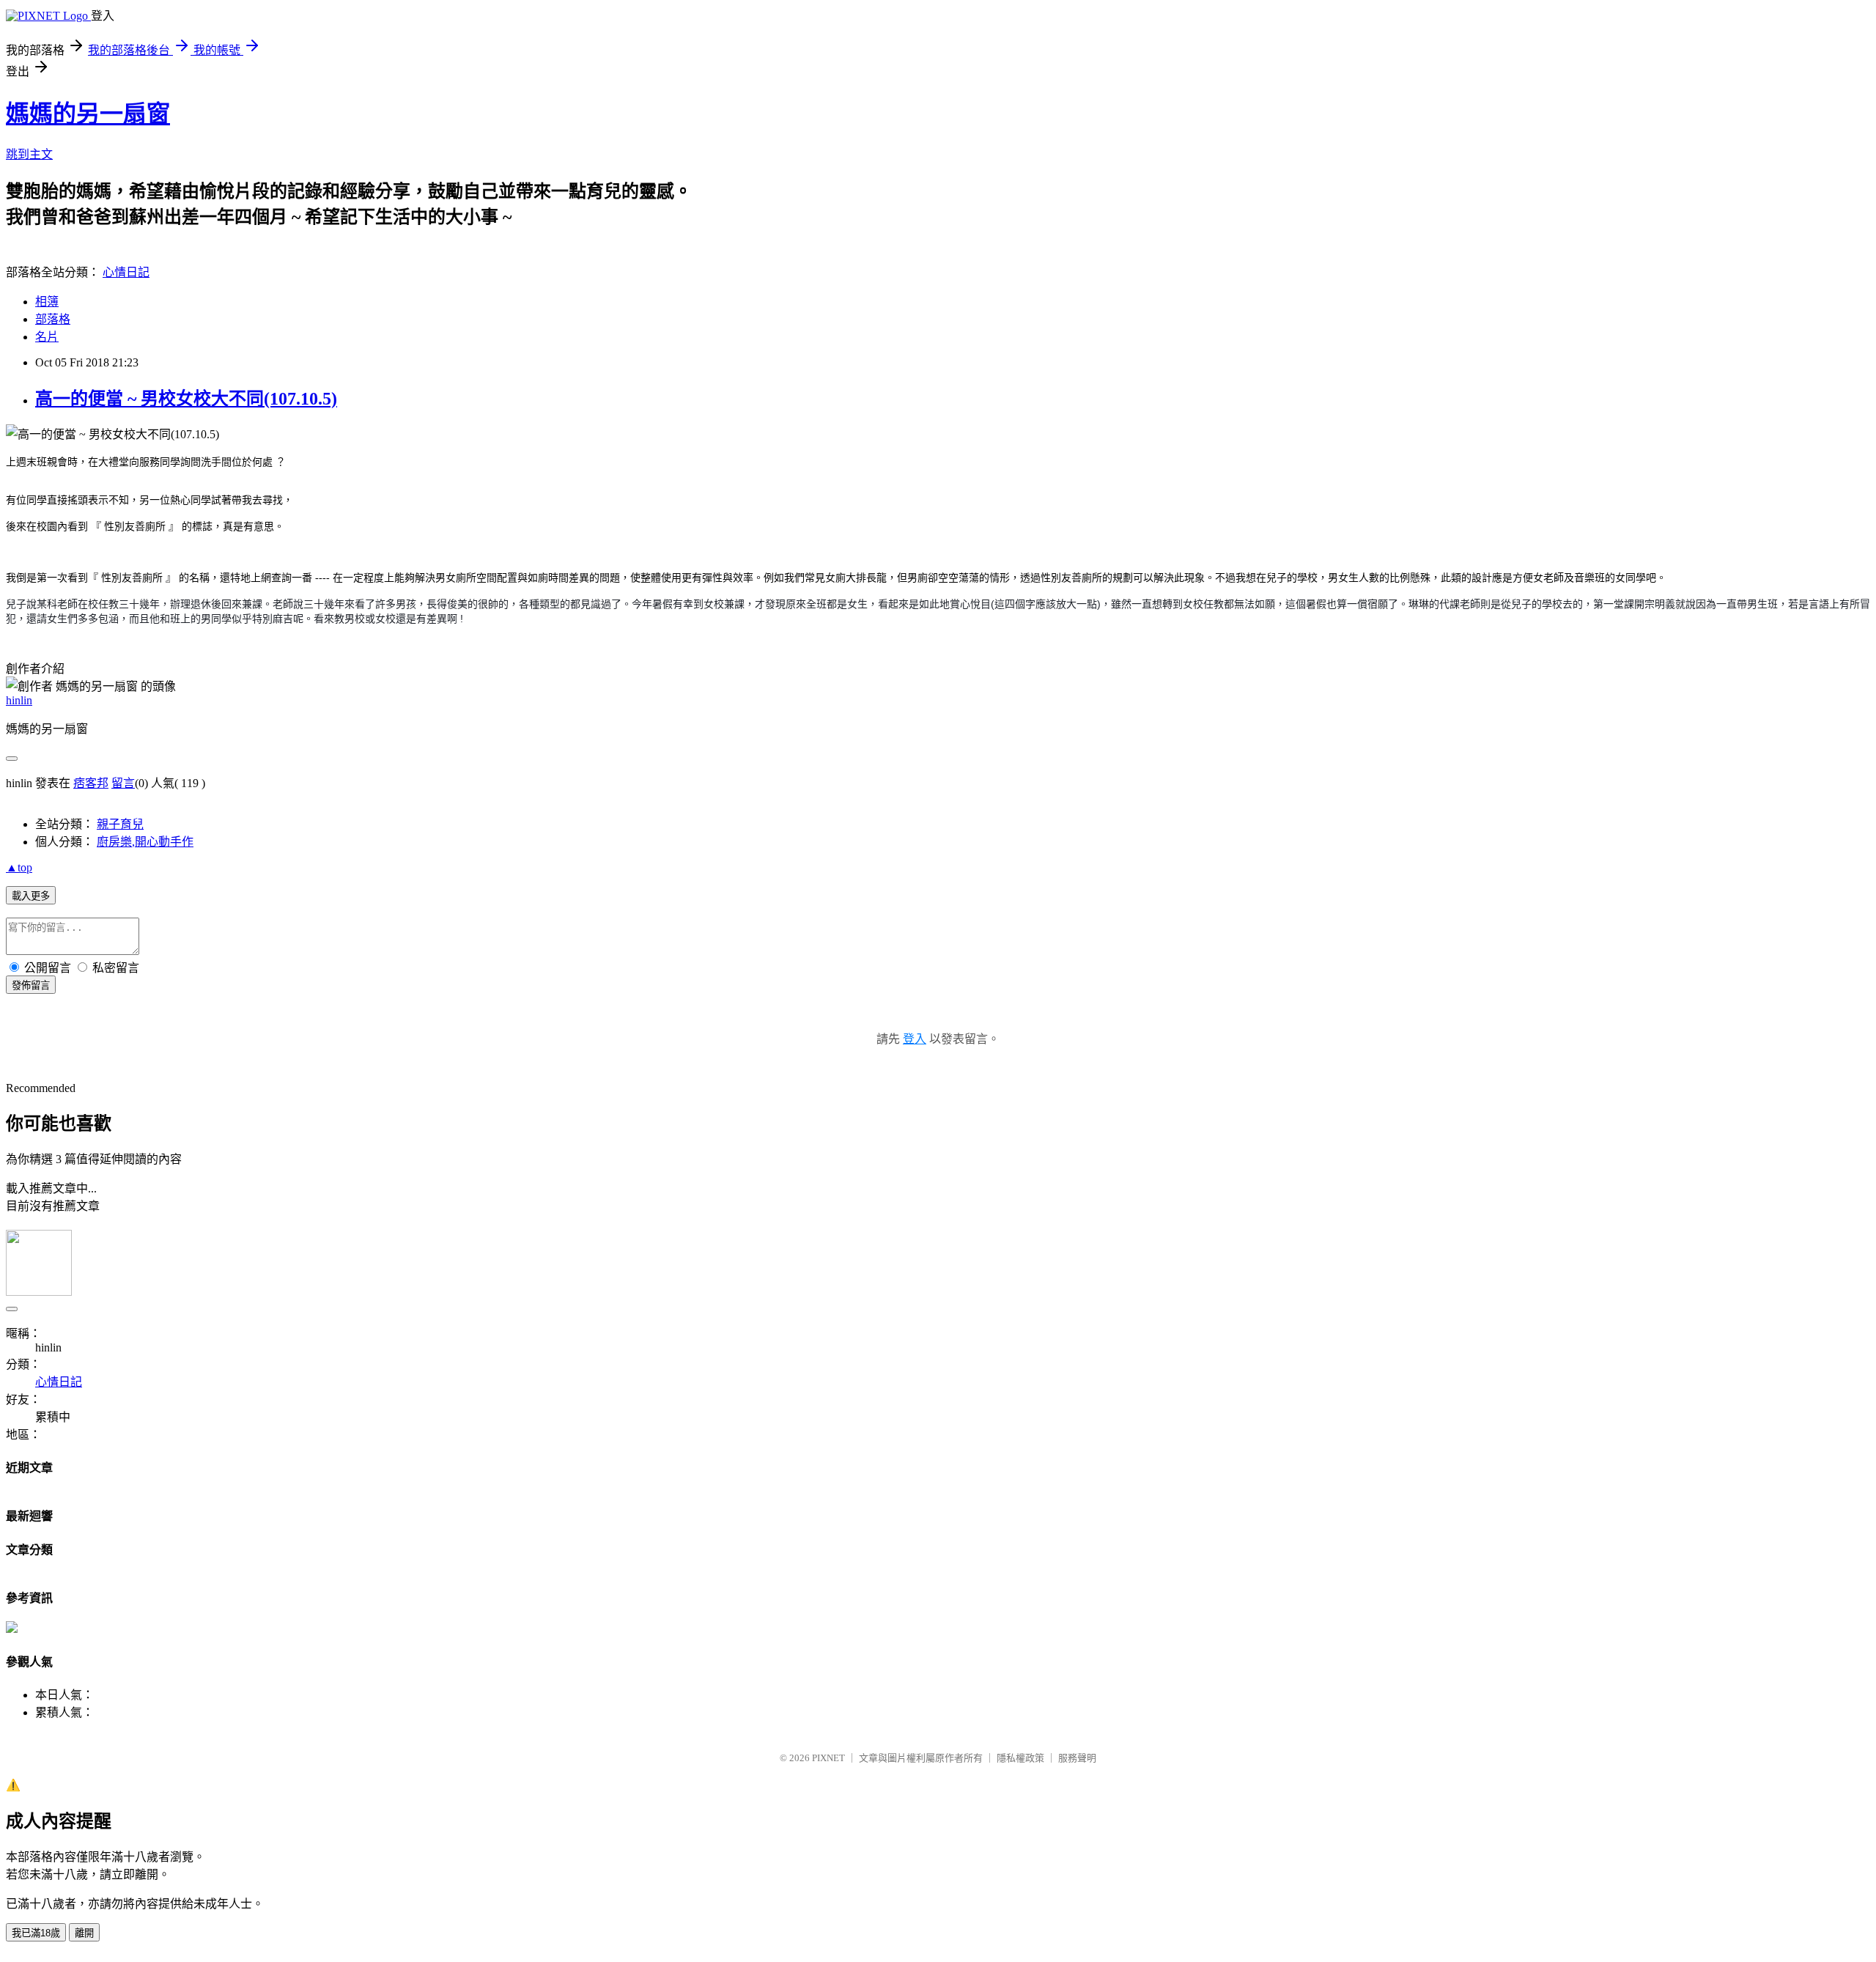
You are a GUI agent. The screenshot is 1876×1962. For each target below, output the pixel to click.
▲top (19, 867)
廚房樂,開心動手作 (145, 842)
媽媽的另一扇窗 (88, 114)
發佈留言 (31, 985)
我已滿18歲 (36, 1933)
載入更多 (31, 896)
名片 (47, 337)
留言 (123, 783)
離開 (84, 1933)
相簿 (47, 302)
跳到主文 (29, 154)
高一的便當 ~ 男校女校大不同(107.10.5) (186, 399)
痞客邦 (91, 783)
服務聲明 (1077, 1758)
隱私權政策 (1020, 1758)
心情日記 (126, 272)
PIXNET (828, 1758)
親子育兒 (120, 824)
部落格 (53, 319)
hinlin (19, 700)
